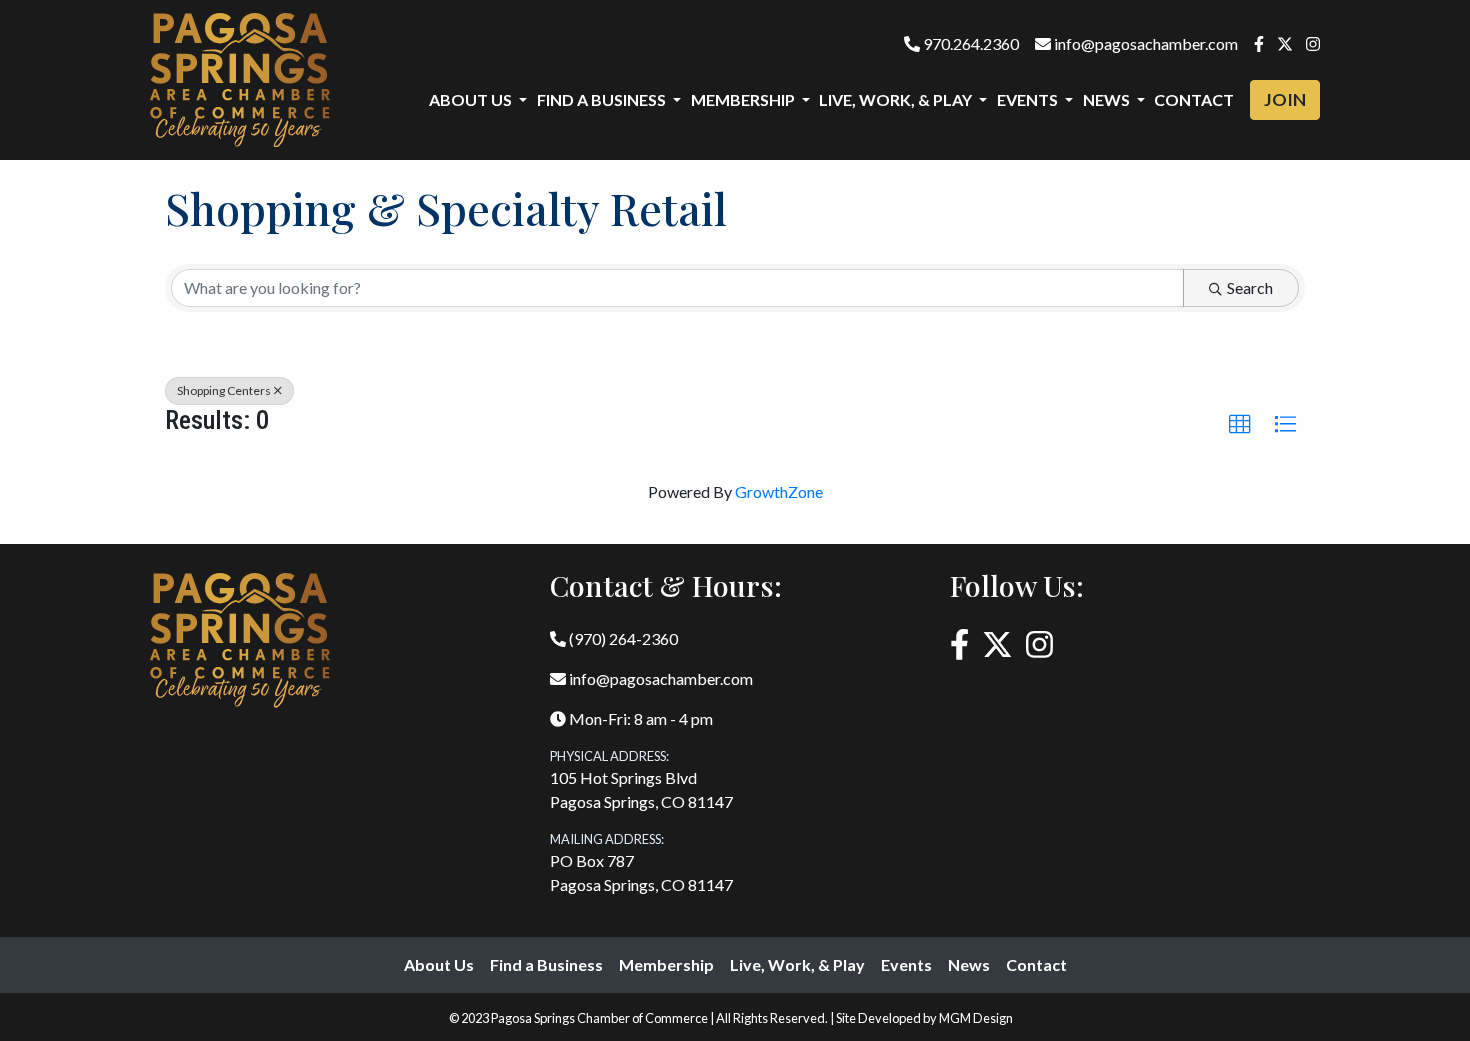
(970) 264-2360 (622, 638)
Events (906, 964)
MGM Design (976, 1018)
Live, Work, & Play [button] (897, 99)
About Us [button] (472, 99)
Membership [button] (744, 99)
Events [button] (1029, 99)
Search (1250, 287)
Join (1285, 99)
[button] (1240, 425)
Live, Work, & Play (797, 964)
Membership (666, 964)
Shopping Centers (224, 390)
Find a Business (546, 964)
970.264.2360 (969, 43)
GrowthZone (779, 491)
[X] (1285, 43)
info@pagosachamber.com (1144, 43)
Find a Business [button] (603, 99)
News (969, 964)
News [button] (1108, 99)
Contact (1194, 99)
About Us (439, 964)
